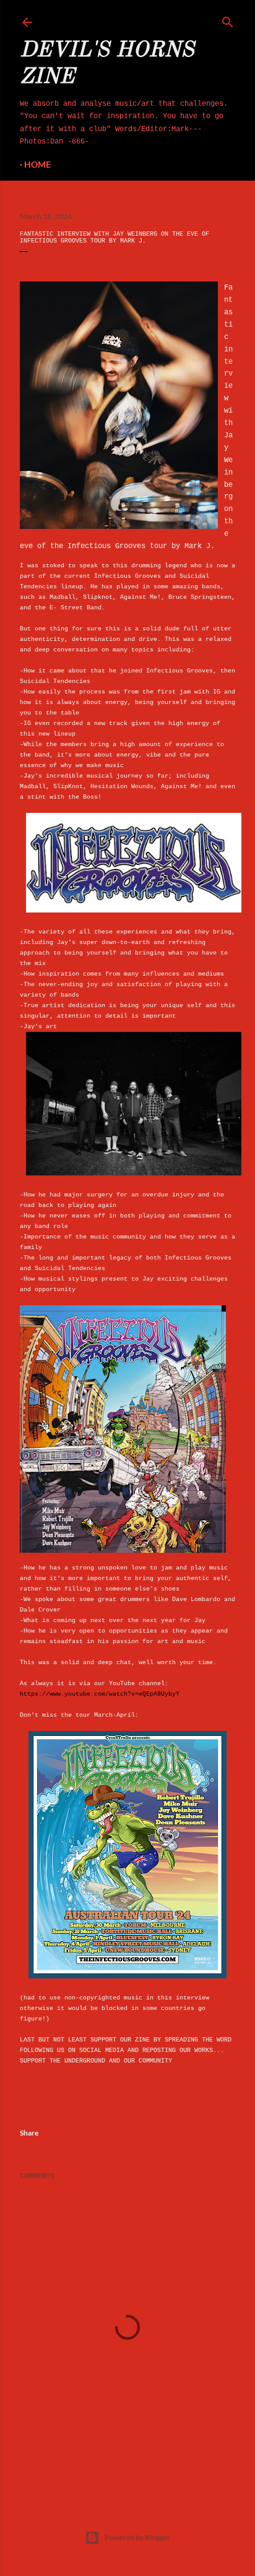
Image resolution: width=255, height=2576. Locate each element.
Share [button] (29, 2133)
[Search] (228, 20)
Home (37, 164)
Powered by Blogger (137, 2537)
